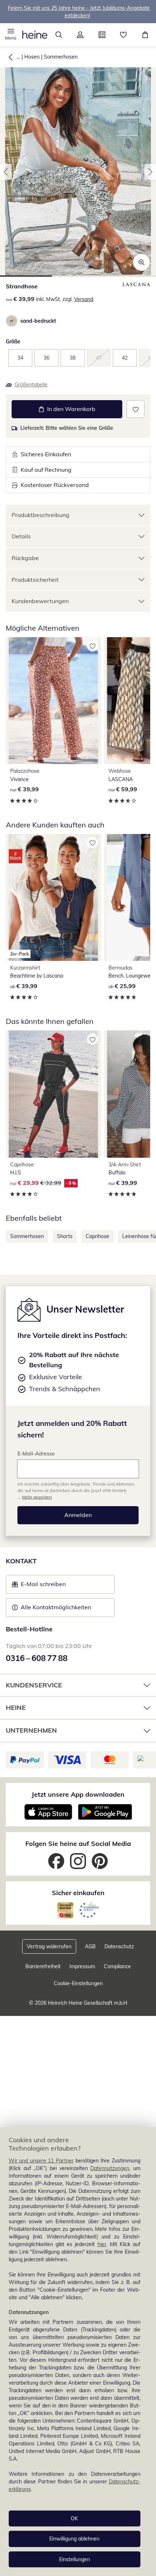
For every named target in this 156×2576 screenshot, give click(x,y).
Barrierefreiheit (43, 1966)
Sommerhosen (61, 57)
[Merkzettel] (124, 35)
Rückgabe (25, 558)
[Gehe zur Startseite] (35, 35)
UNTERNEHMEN (31, 1730)
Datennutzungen (110, 2168)
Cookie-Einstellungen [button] (78, 1983)
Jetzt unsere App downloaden (78, 1794)
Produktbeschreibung (40, 515)
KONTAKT (21, 1561)
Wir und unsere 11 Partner (41, 2161)
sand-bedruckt (38, 321)
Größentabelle (31, 385)
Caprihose (97, 1236)
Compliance (117, 1966)
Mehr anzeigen (37, 1497)
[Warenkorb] (145, 35)
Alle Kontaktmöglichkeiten (56, 1607)
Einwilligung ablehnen (74, 2539)
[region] (78, 2352)
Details (21, 536)
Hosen (32, 57)
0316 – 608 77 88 (37, 1658)
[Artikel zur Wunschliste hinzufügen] (136, 409)
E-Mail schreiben (39, 1586)
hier (102, 2244)
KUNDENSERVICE (34, 1685)
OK (74, 2518)
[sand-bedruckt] (12, 321)
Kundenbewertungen (40, 601)
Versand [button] (84, 299)
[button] (11, 35)
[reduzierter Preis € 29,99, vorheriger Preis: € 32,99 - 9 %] (54, 1094)
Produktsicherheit (35, 580)
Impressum (82, 1966)
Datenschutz (119, 1946)
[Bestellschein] (102, 35)
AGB (90, 1946)
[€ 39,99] (54, 701)
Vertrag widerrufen (49, 1946)
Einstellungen (75, 2559)
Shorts (65, 1236)
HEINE (16, 1708)
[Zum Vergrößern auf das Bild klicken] (141, 262)
